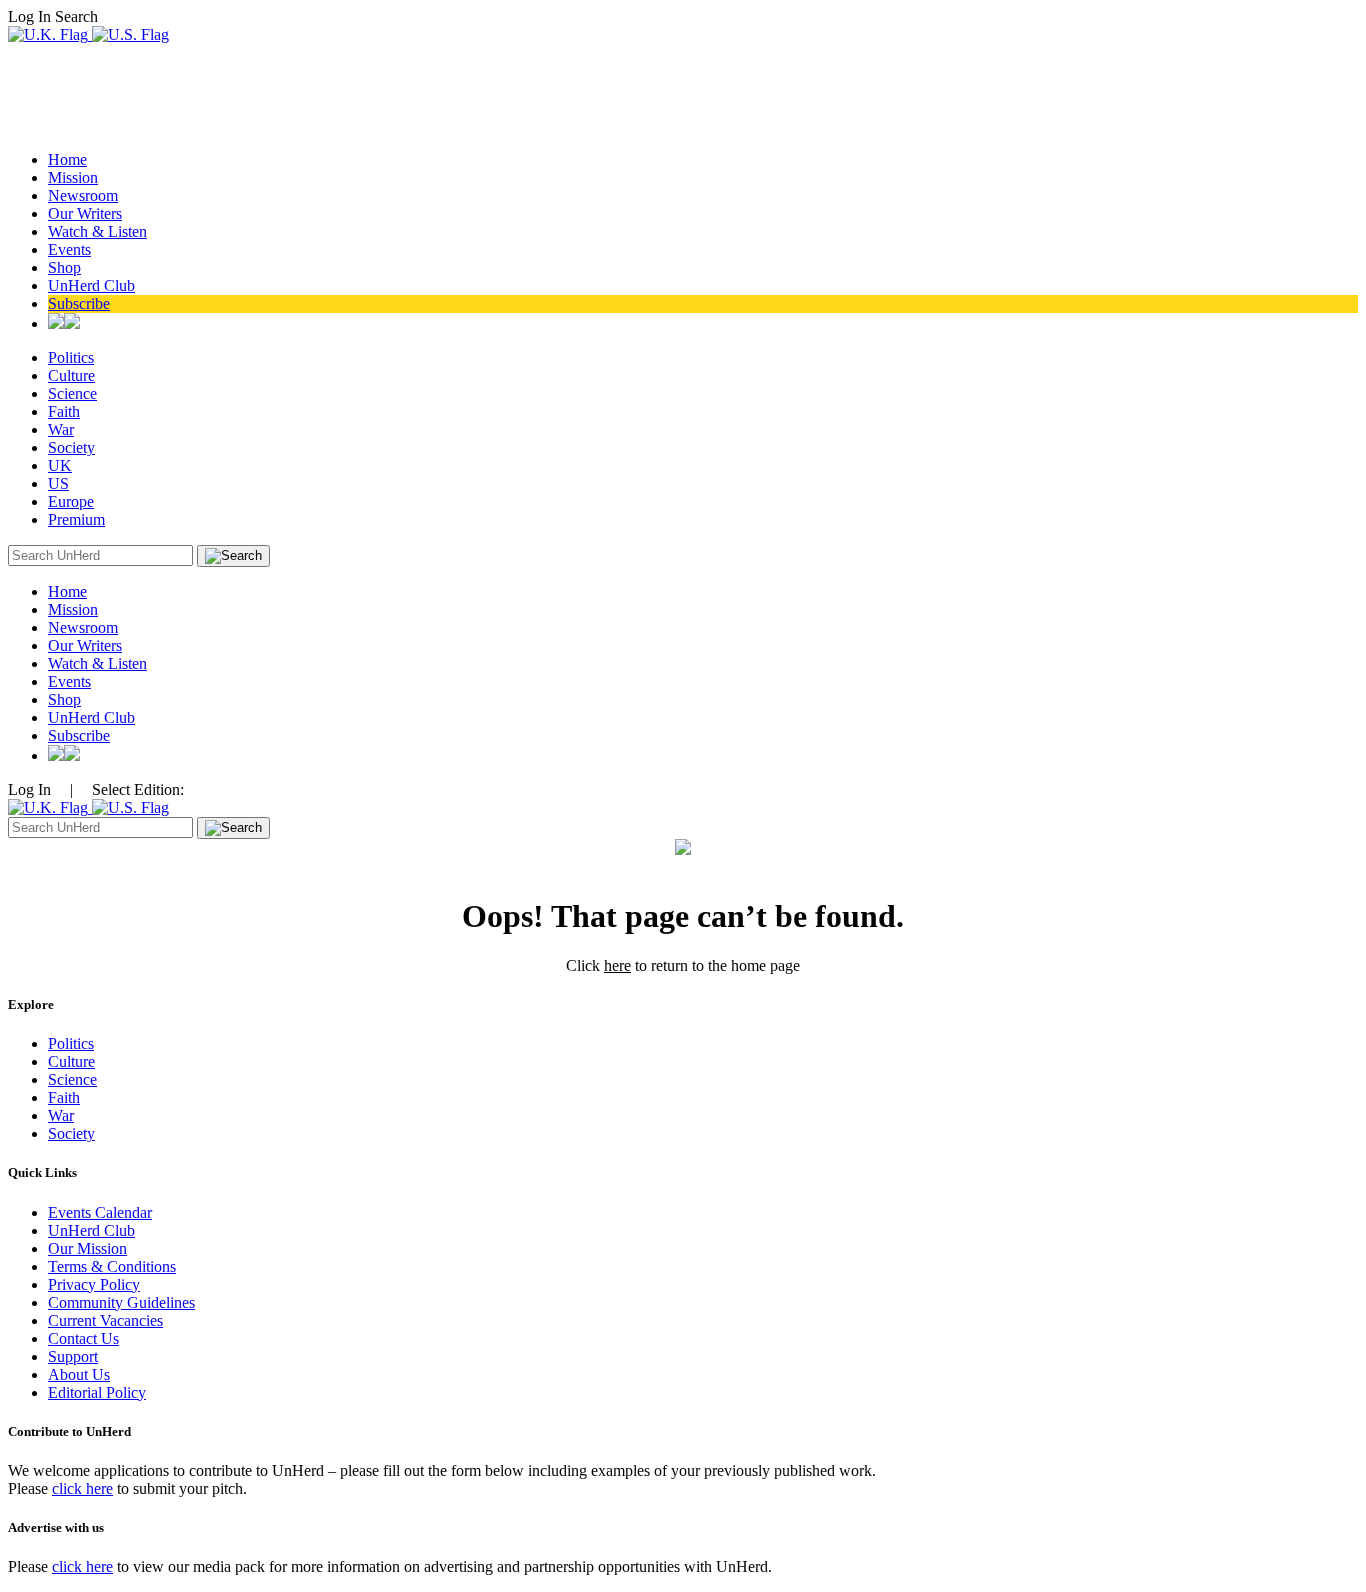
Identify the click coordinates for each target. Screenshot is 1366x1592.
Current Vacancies (105, 1320)
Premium (76, 519)
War (61, 429)
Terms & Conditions (112, 1266)
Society (71, 447)
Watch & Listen (97, 231)
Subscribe (79, 303)
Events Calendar (100, 1212)
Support (73, 1356)
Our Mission (87, 1248)
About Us (79, 1374)
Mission (73, 177)
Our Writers (85, 213)
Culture (71, 375)
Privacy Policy (94, 1284)
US (58, 483)
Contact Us (83, 1338)
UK (60, 465)
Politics (71, 357)
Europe (71, 501)
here (617, 965)
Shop (64, 267)
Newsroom (83, 195)
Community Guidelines (121, 1302)
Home (67, 159)
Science (72, 393)
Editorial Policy (97, 1392)
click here (82, 1488)
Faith (64, 411)
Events (69, 249)
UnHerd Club (91, 285)
